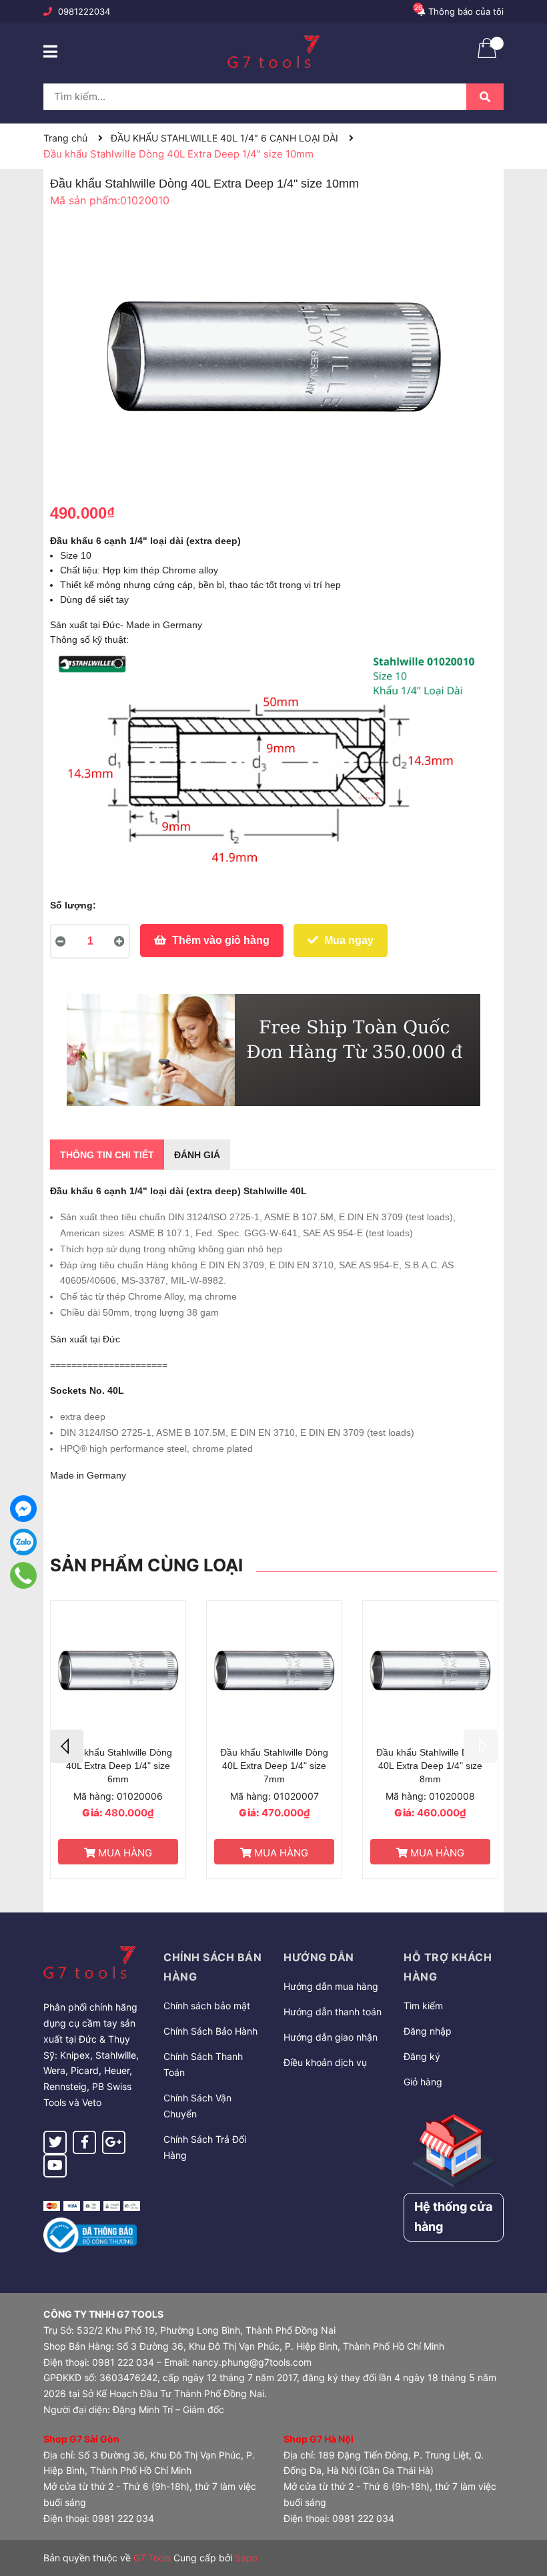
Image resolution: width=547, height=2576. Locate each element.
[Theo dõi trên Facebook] (84, 2142)
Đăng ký (422, 2056)
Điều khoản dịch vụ (325, 2062)
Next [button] (480, 1746)
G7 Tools (152, 2558)
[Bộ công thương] (90, 2234)
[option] (118, 1740)
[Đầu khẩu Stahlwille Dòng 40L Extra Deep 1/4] (118, 1670)
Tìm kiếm (423, 2006)
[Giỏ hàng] (487, 57)
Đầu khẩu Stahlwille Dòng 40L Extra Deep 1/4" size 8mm (430, 1765)
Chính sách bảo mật (207, 2006)
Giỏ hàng (423, 2082)
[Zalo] (23, 1542)
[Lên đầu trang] (524, 2513)
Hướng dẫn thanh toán (333, 2012)
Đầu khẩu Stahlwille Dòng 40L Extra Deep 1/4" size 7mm (274, 1765)
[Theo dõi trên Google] (114, 2142)
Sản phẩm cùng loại (146, 1565)
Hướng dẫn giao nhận (331, 2037)
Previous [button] (67, 1746)
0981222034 (84, 11)
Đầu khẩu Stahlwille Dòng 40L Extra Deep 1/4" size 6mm (118, 1765)
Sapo (246, 2558)
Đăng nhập (428, 2031)
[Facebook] (23, 1509)
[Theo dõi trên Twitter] (55, 2142)
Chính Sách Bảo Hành (210, 2031)
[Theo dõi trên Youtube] (55, 2166)
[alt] (273, 1050)
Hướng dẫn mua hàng (331, 1986)
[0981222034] (23, 1575)
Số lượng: (73, 905)
